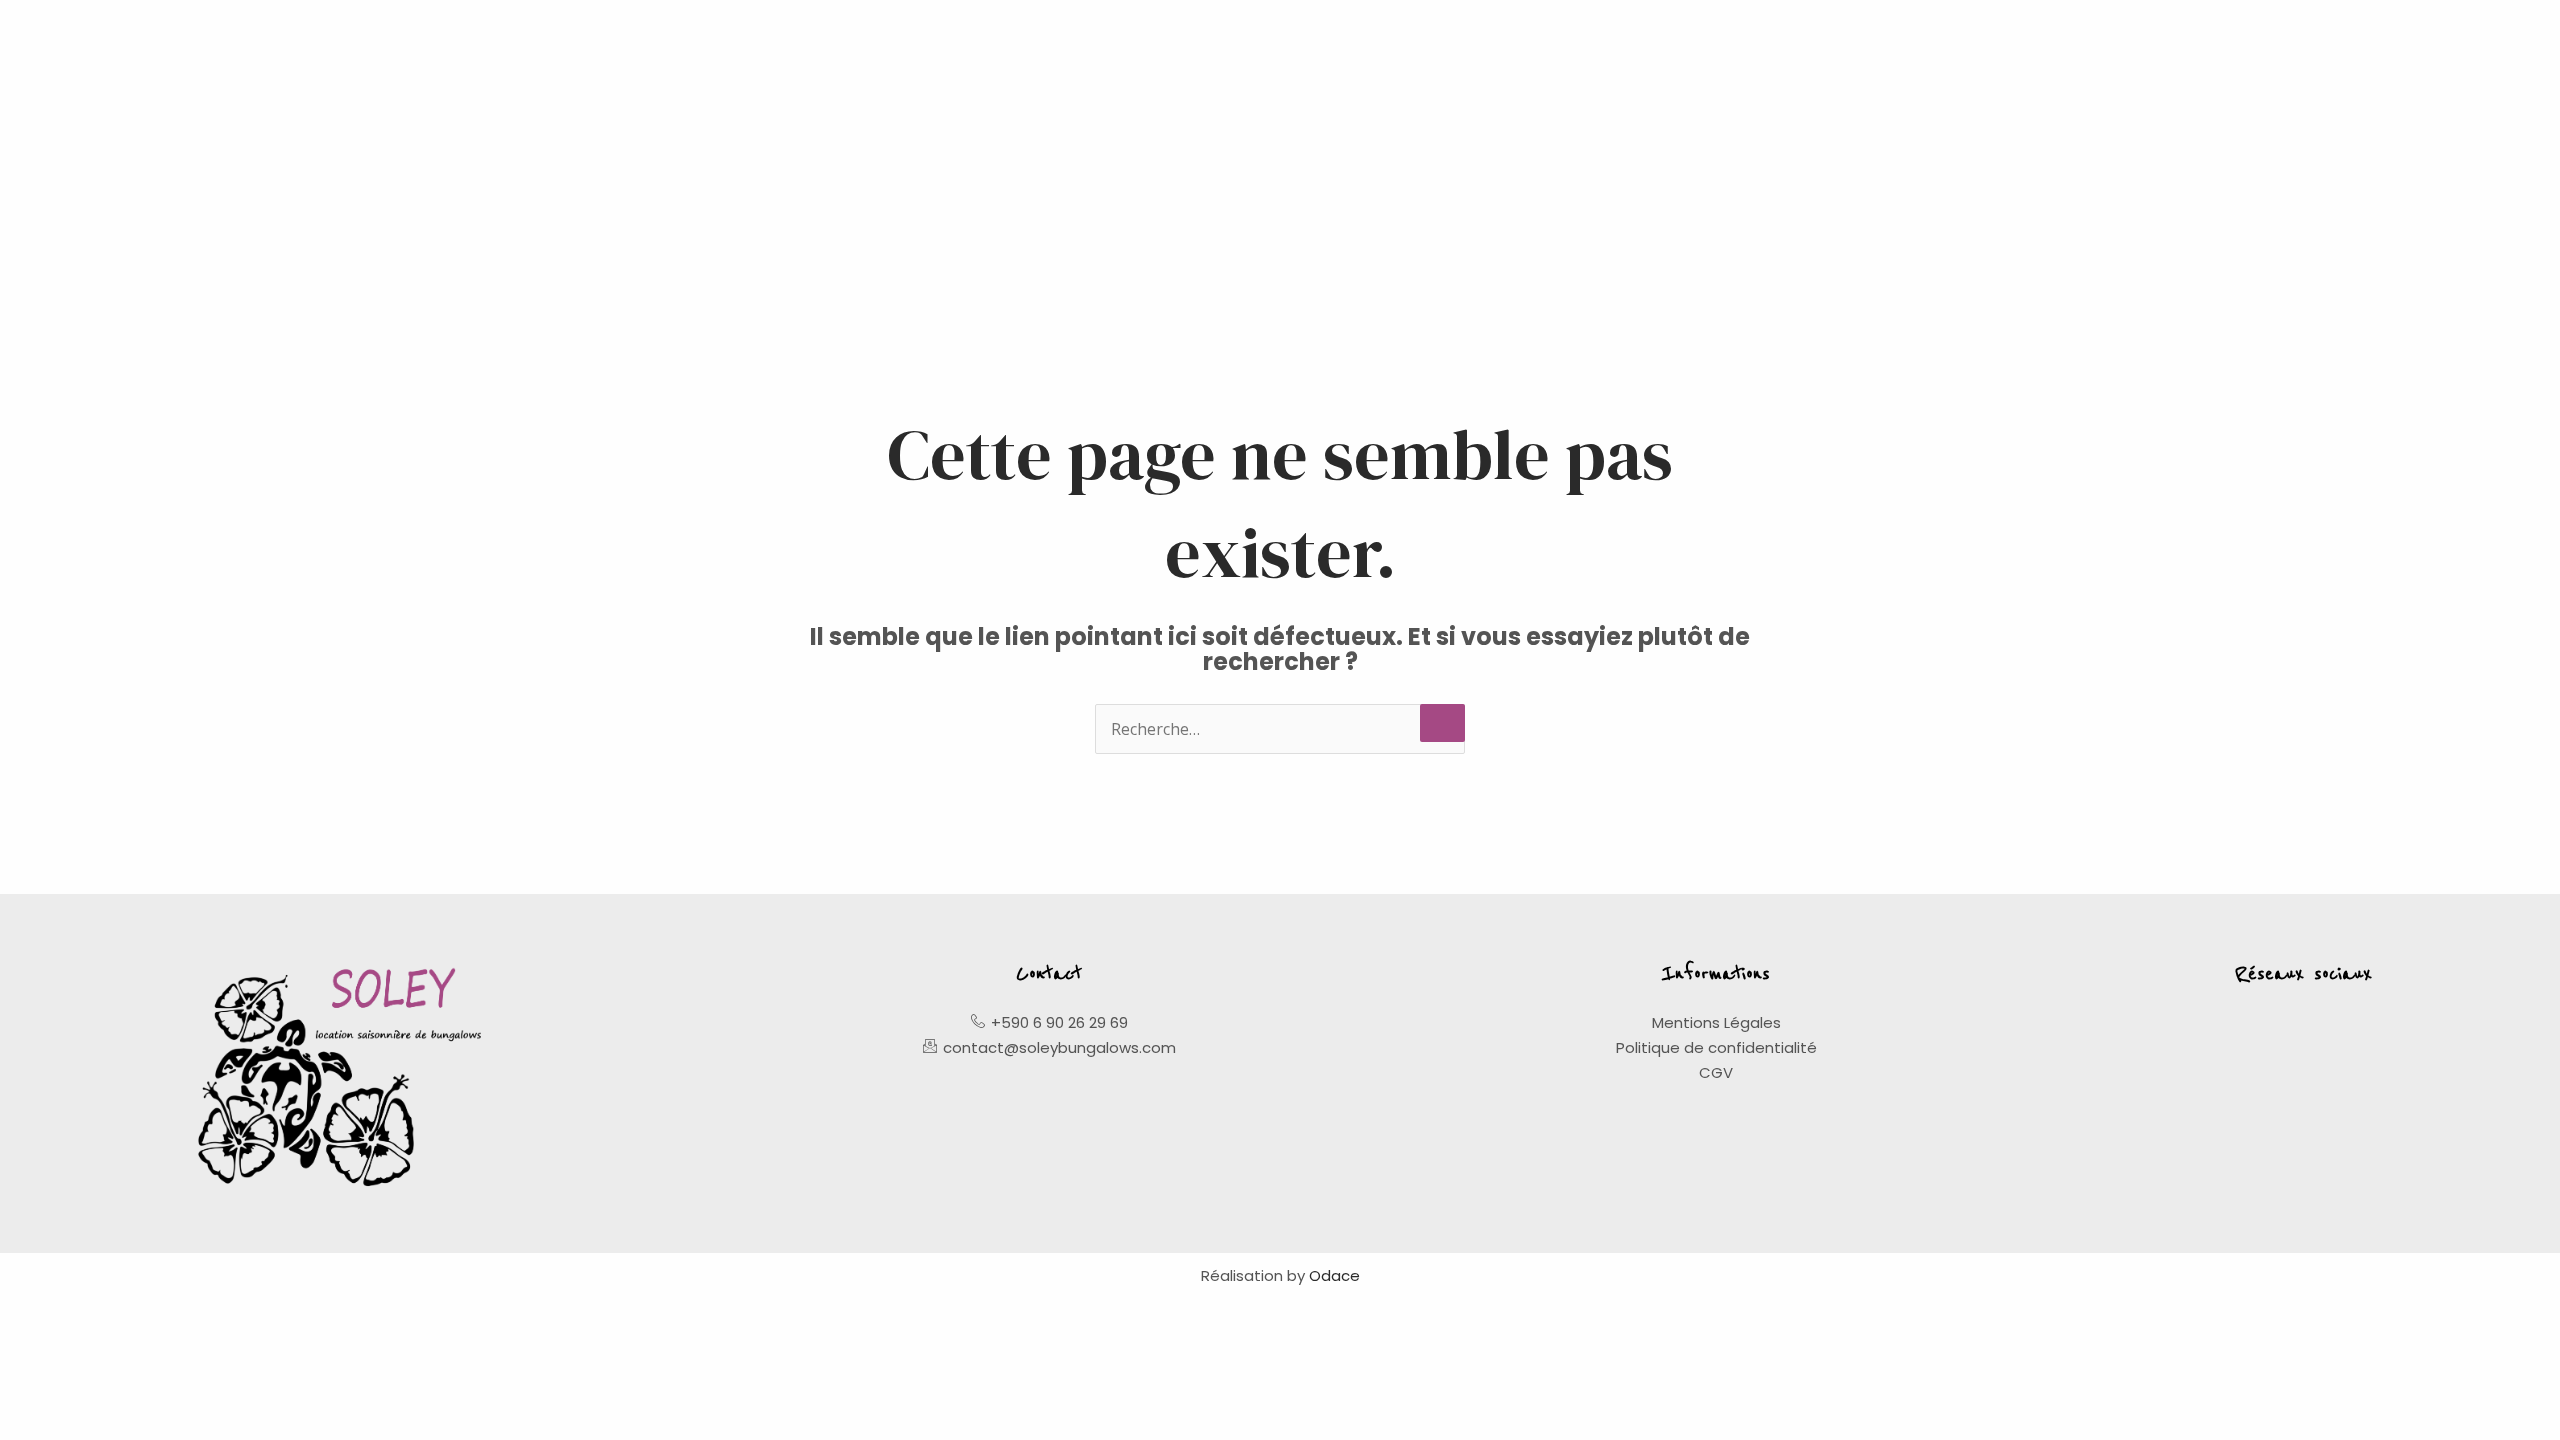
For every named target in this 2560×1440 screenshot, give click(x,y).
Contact (1049, 973)
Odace (1334, 1275)
